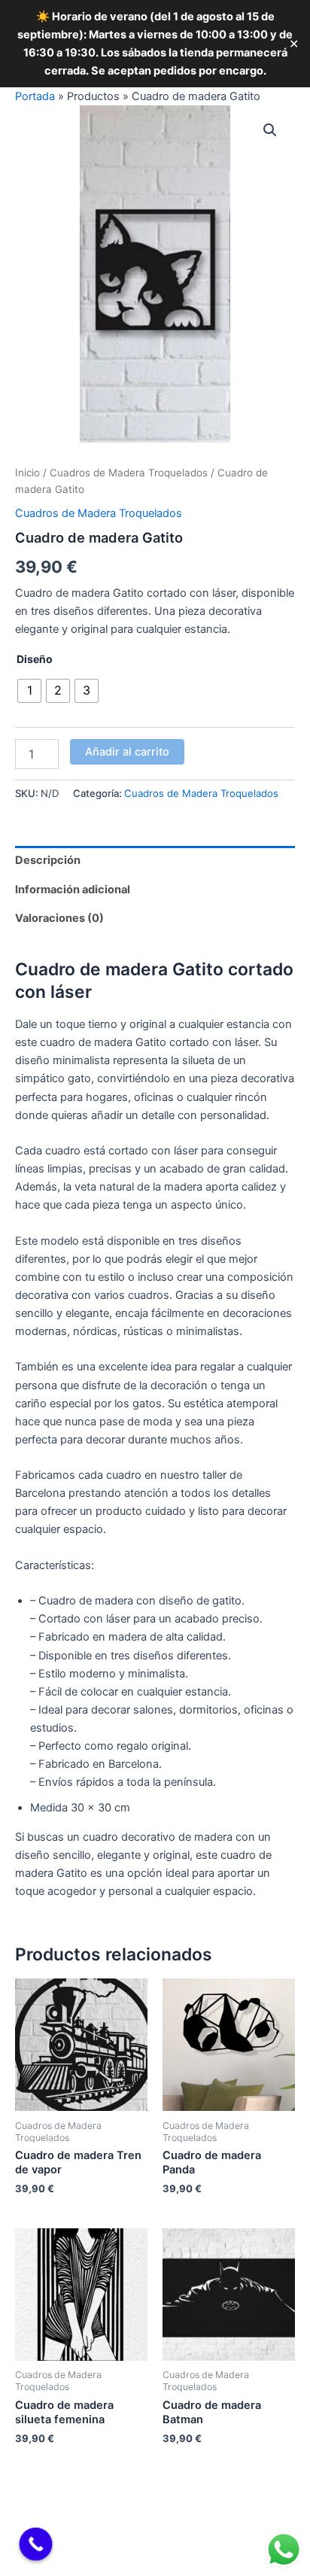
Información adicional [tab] (73, 890)
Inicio (27, 473)
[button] (270, 130)
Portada (35, 96)
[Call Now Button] (36, 2544)
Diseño (35, 659)
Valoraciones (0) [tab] (59, 918)
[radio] (29, 691)
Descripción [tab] (48, 860)
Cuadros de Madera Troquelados (129, 473)
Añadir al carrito (127, 752)
